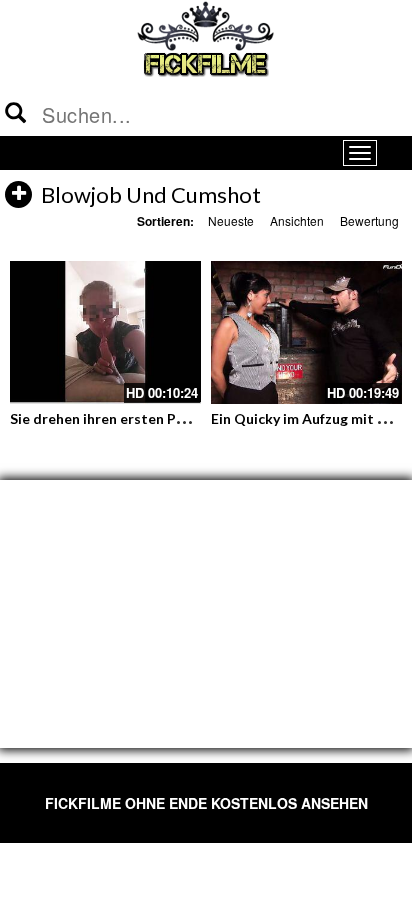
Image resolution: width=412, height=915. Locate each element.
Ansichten (297, 220)
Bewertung (369, 220)
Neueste (231, 220)
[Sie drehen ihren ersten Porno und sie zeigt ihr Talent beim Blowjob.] (105, 332)
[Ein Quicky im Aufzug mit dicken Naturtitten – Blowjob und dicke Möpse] (306, 332)
